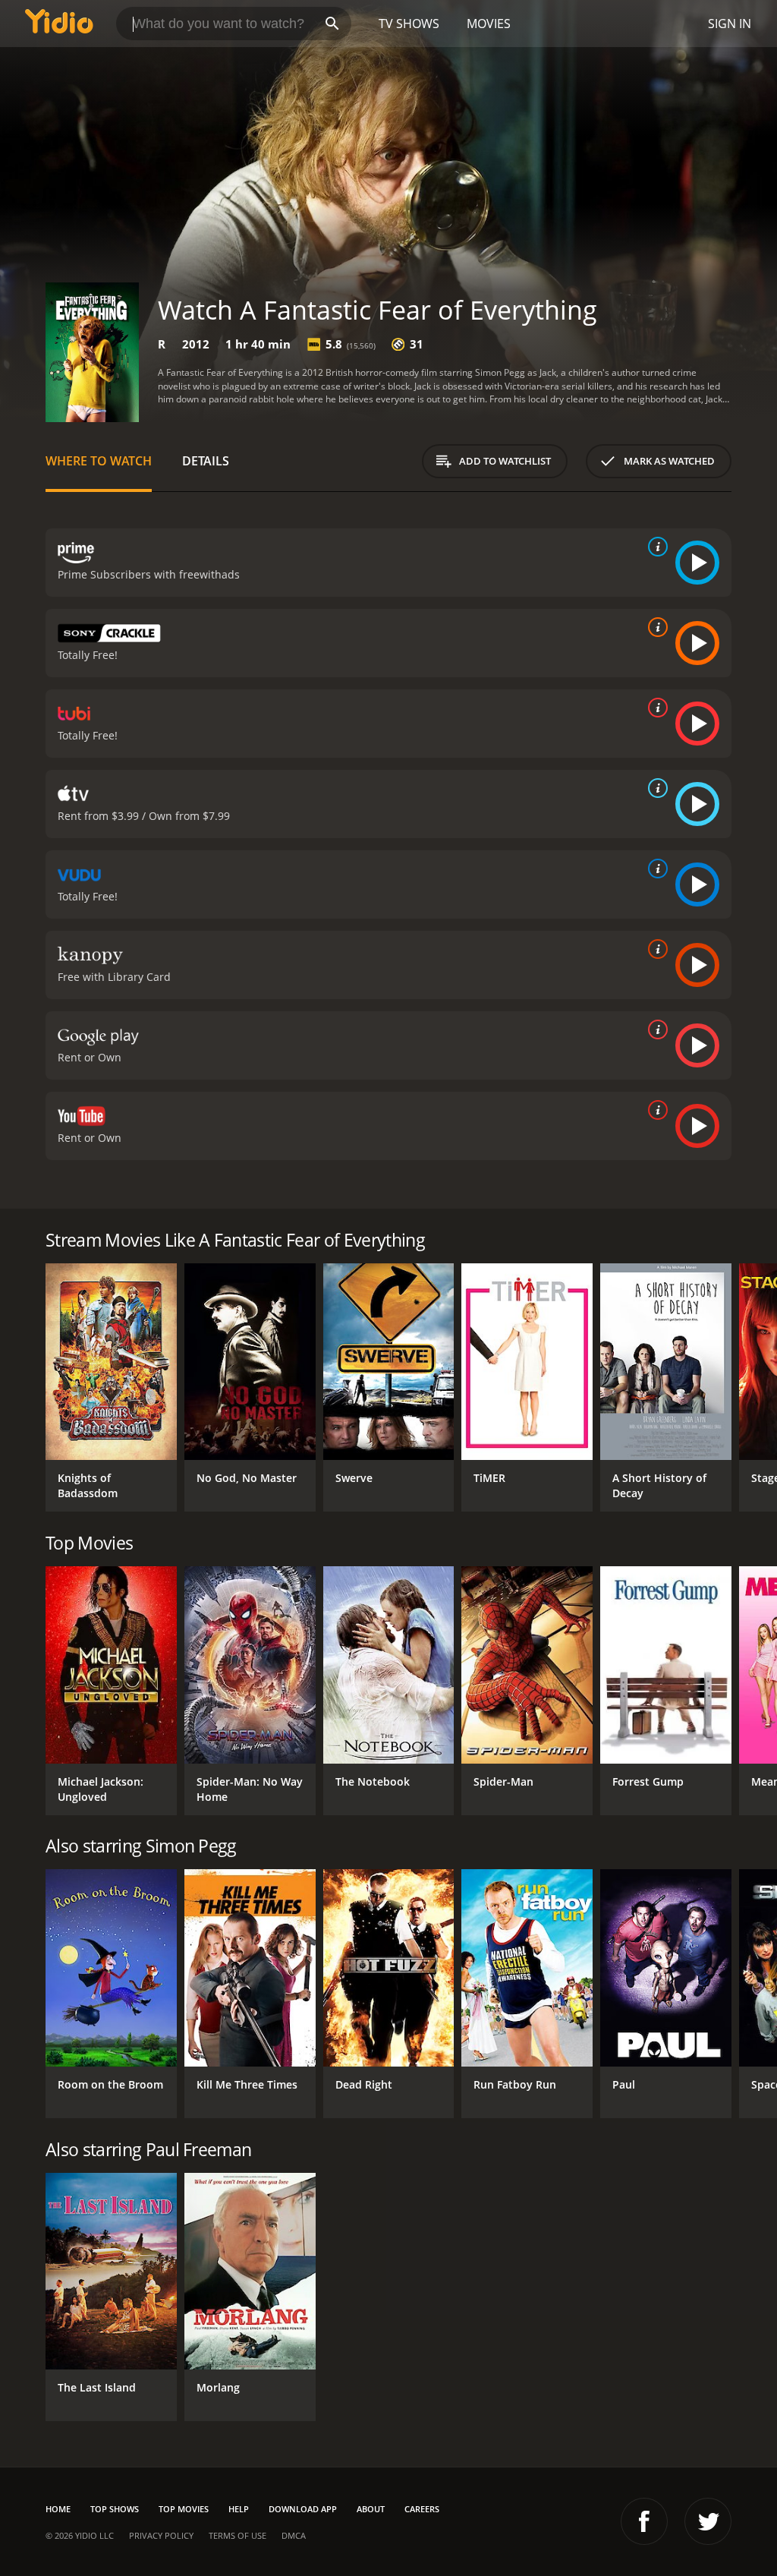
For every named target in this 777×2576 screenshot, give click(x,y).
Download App (303, 2509)
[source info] (655, 547)
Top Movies (184, 2509)
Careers (422, 2509)
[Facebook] (644, 2521)
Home (58, 2509)
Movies (489, 24)
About (371, 2509)
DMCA (294, 2535)
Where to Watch (99, 461)
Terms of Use (238, 2535)
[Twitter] (708, 2521)
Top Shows (115, 2509)
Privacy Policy (161, 2535)
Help (239, 2509)
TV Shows (409, 24)
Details (206, 461)
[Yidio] (59, 24)
